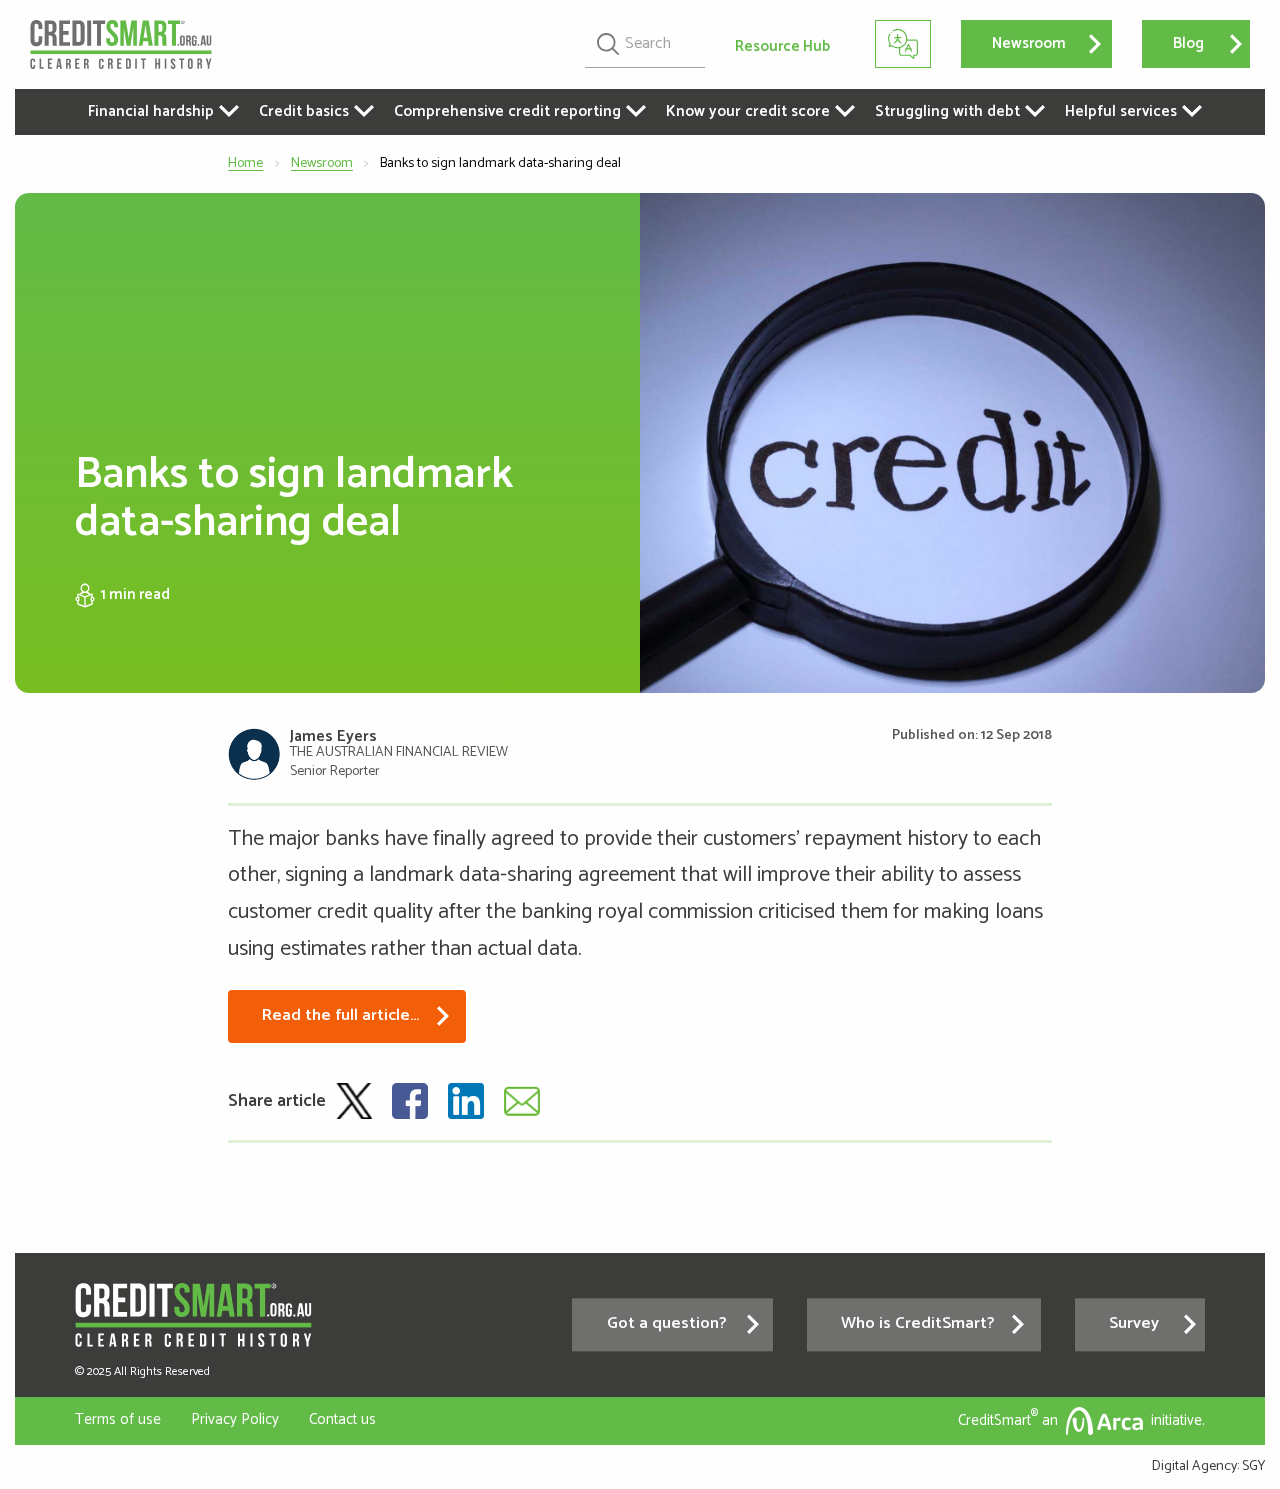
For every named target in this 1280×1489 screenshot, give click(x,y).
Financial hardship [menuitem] (151, 111)
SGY (1253, 1466)
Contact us (342, 1419)
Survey (1134, 1324)
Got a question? (667, 1324)
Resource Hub (782, 46)
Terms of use (118, 1419)
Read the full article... (340, 1015)
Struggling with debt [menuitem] (947, 111)
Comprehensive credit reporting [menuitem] (507, 111)
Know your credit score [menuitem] (748, 111)
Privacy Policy (235, 1419)
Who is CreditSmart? (918, 1324)
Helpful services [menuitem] (1121, 111)
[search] (645, 44)
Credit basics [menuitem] (304, 111)
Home (245, 163)
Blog (1188, 43)
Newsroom (1029, 43)
